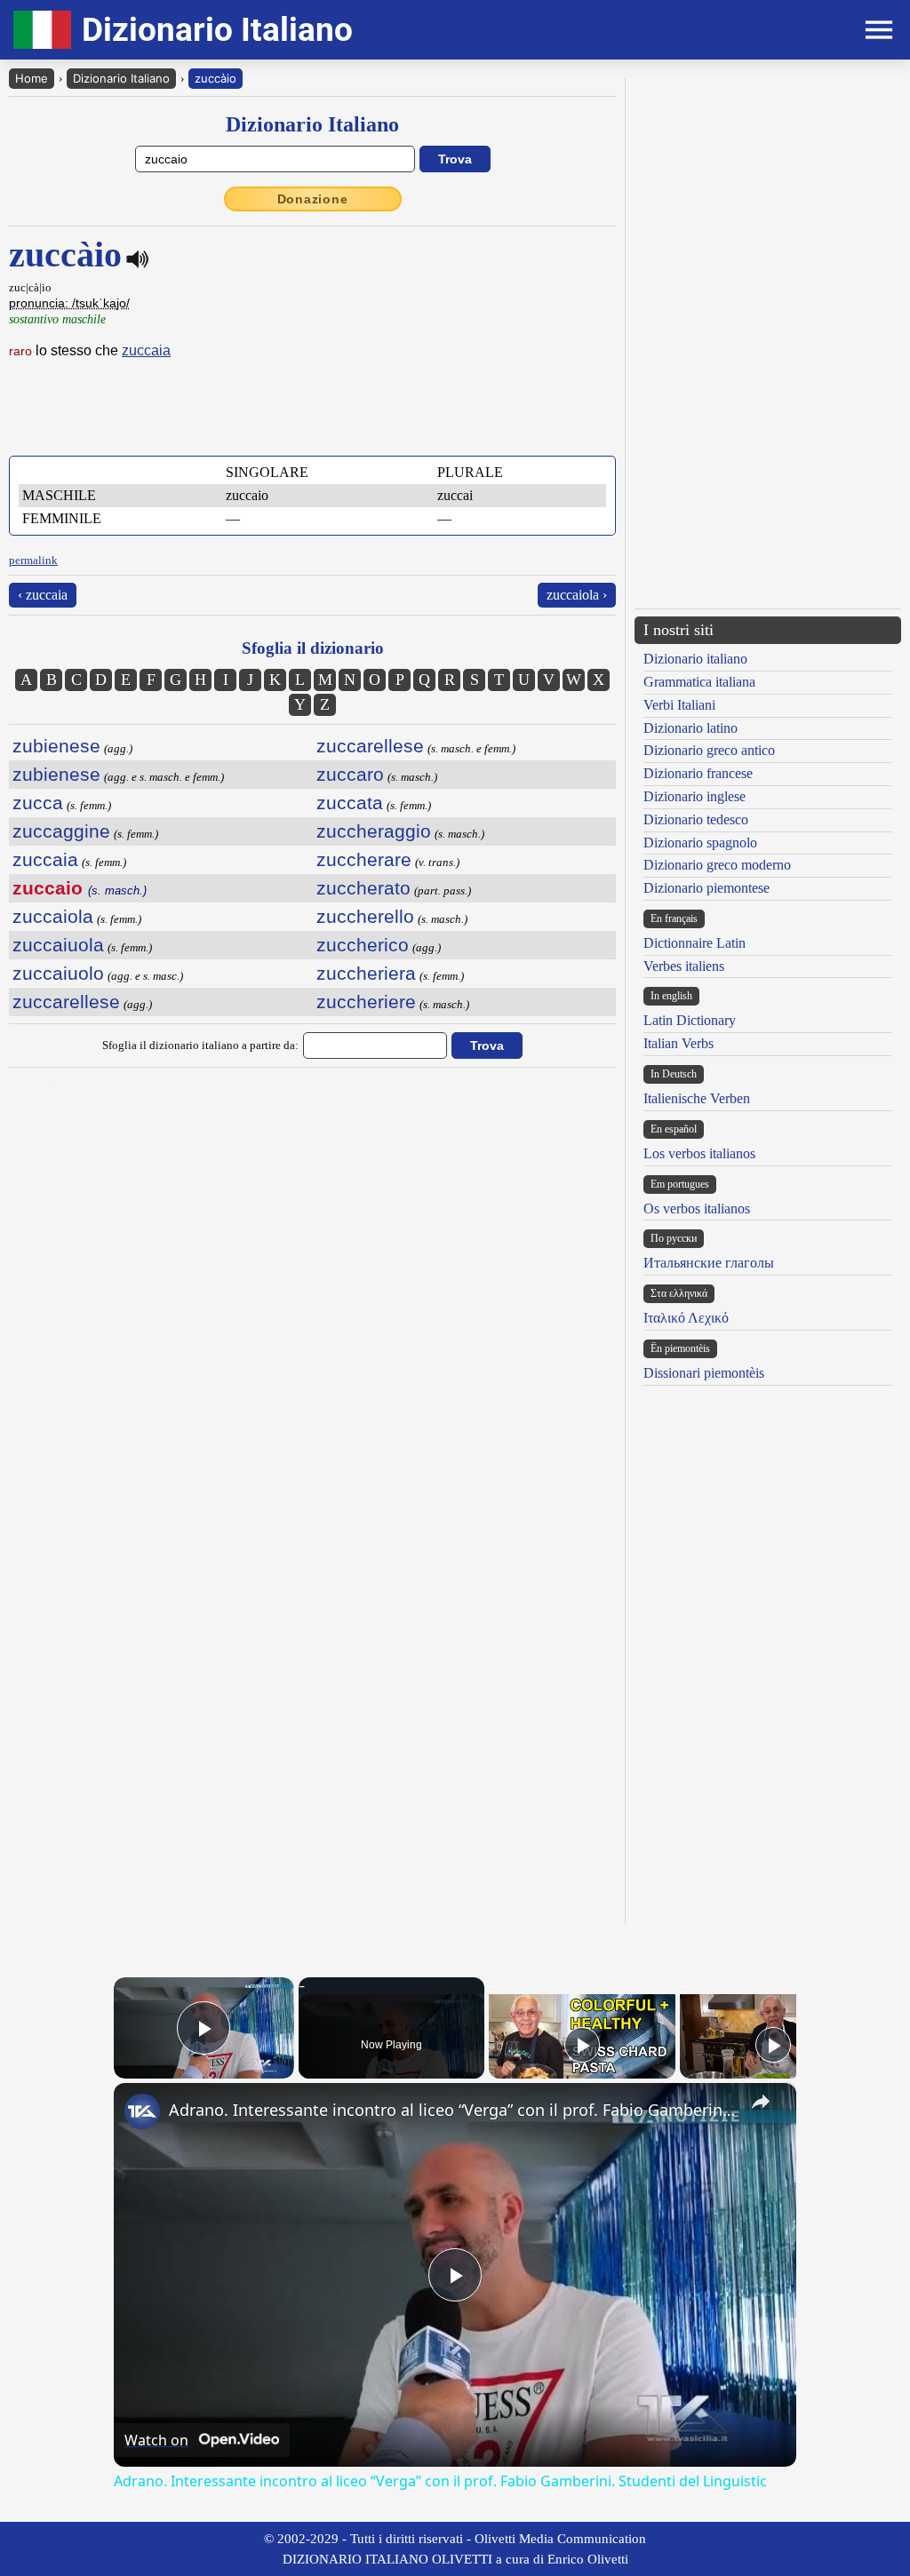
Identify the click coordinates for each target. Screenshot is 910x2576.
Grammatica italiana (699, 682)
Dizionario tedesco (696, 819)
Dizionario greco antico (709, 750)
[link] (142, 2111)
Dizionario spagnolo (700, 843)
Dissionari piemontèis (704, 1373)
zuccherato (363, 888)
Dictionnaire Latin (694, 943)
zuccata (350, 803)
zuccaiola (53, 916)
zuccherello (365, 916)
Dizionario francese (698, 773)
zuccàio (216, 78)
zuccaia (146, 350)
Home (32, 78)
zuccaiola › (577, 595)
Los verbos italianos (699, 1153)
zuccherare (364, 859)
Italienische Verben (697, 1098)
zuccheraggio (374, 831)
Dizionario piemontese (706, 888)
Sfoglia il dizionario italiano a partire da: (200, 1045)
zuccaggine (61, 831)
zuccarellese (66, 1002)
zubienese (56, 746)
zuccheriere (366, 1002)
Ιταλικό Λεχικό (686, 1318)
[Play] (582, 2045)
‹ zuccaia (43, 595)
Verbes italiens (684, 966)
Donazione (313, 199)
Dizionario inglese (694, 796)
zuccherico (363, 945)
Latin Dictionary (690, 1020)
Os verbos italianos (697, 1208)
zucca (38, 803)
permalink (33, 560)
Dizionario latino (690, 728)
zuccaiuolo (58, 973)
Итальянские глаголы (709, 1263)
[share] (761, 2102)
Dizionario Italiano (121, 78)
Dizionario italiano (695, 659)
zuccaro (350, 774)
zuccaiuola (58, 945)
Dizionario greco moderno (717, 865)
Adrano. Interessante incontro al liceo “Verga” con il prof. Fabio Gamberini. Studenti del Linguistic (452, 2110)
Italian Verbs (679, 1043)
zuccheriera (366, 973)
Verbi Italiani (679, 705)
